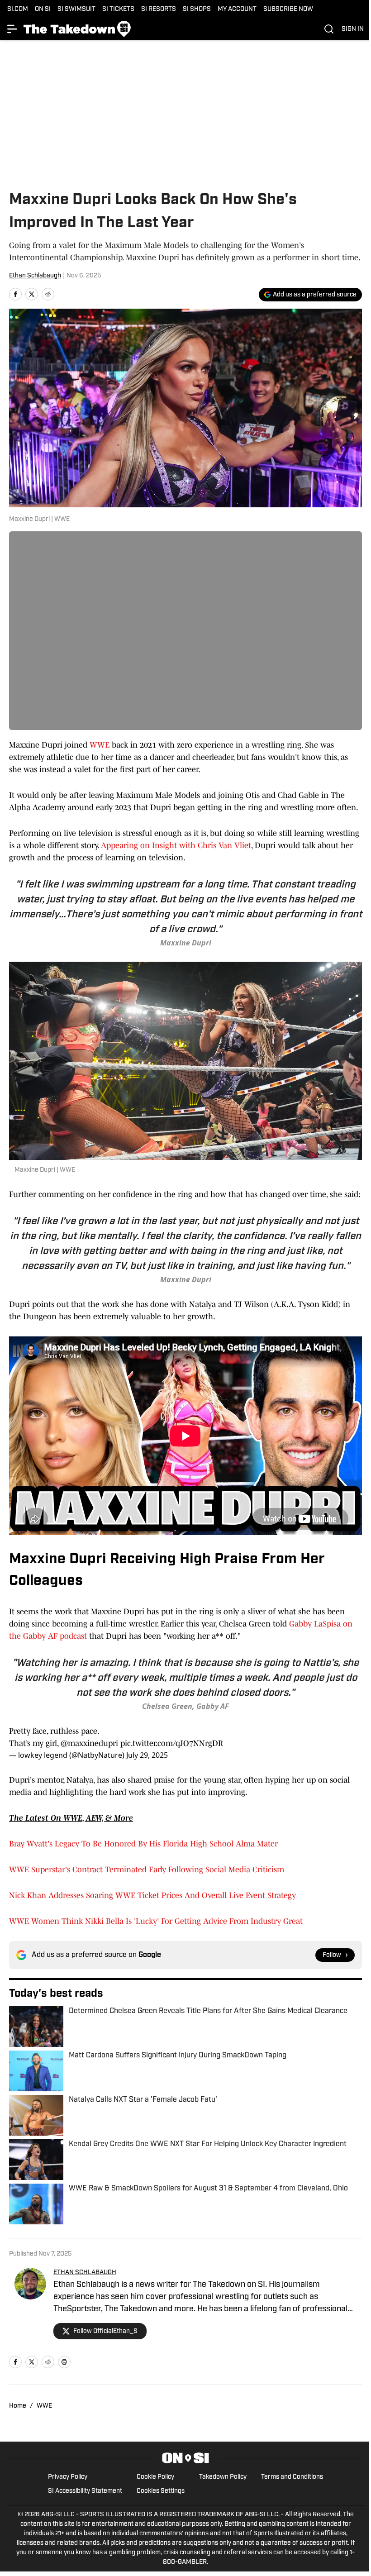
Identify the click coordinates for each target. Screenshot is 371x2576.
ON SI (43, 9)
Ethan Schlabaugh (35, 276)
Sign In (353, 29)
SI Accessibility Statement (85, 2491)
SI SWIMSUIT (76, 9)
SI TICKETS (118, 9)
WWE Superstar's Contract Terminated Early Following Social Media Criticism (147, 1870)
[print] (64, 2362)
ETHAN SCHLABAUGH (85, 2273)
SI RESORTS (159, 9)
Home (18, 2406)
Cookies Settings (161, 2491)
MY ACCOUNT (237, 9)
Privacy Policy (68, 2477)
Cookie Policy (155, 2477)
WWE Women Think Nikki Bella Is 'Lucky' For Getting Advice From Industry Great (156, 1921)
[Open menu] (13, 29)
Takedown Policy (223, 2477)
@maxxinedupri (89, 1743)
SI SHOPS (197, 9)
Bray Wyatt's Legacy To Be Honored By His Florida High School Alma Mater (143, 1844)
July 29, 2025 (147, 1755)
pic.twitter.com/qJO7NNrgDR (172, 1743)
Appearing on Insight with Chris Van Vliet (176, 845)
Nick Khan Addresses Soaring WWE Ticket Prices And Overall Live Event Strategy (152, 1895)
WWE (101, 745)
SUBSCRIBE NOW (288, 9)
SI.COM (18, 9)
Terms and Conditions (292, 2477)
